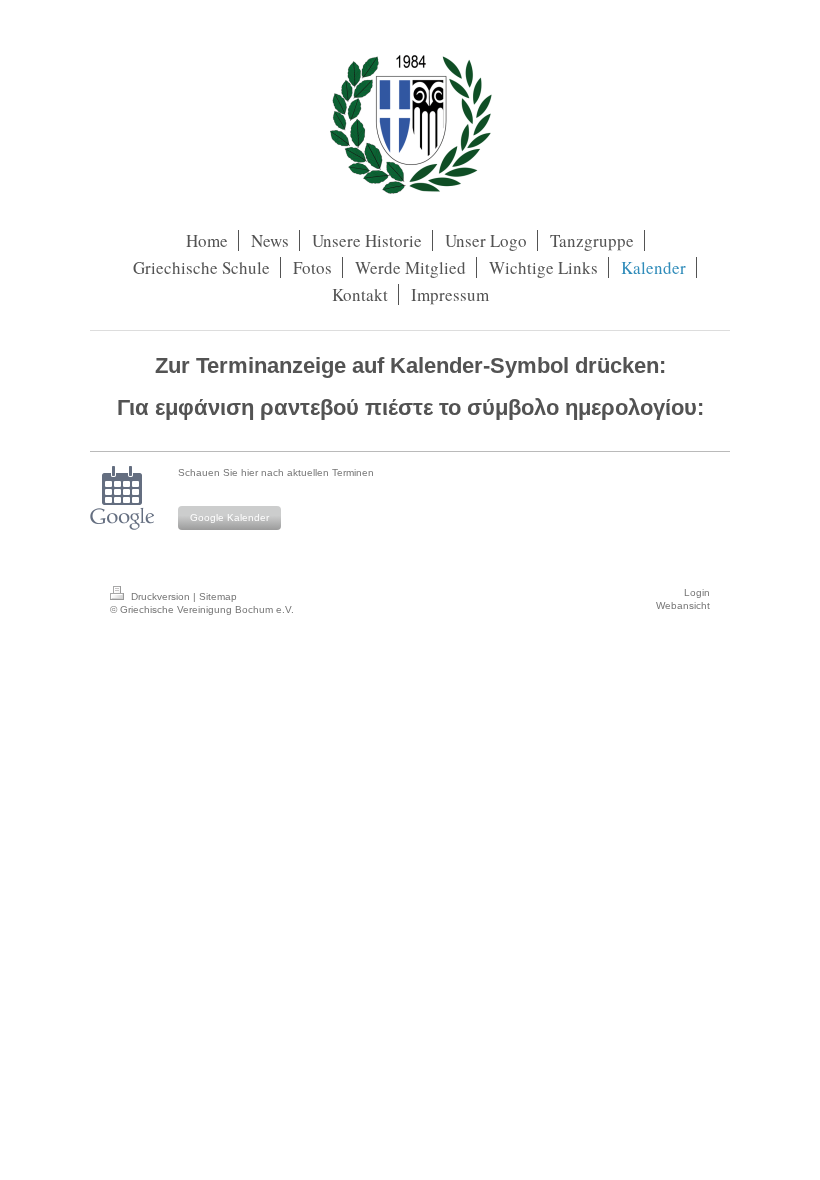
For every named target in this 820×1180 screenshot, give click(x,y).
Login (697, 592)
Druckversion (160, 596)
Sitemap (218, 596)
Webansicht (683, 605)
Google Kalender (229, 517)
